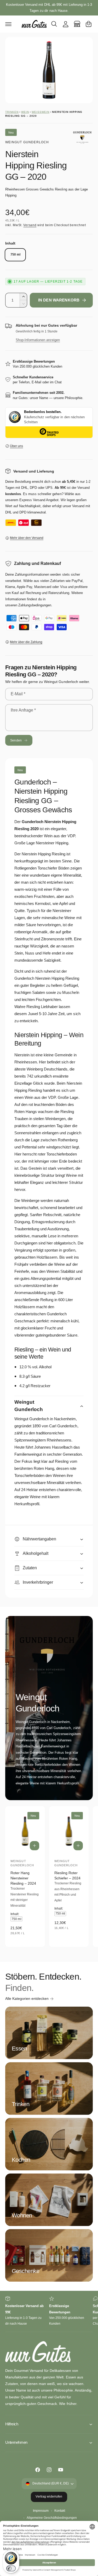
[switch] (11, 2568)
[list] (49, 2311)
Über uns (16, 446)
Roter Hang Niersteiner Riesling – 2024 (23, 1878)
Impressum (41, 2511)
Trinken (12, 112)
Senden (16, 740)
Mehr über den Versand (27, 538)
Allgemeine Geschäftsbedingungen (52, 2518)
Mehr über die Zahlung (26, 642)
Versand (30, 225)
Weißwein (41, 112)
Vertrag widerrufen (49, 2497)
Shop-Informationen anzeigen (38, 340)
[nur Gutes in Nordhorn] (77, 24)
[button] (8, 24)
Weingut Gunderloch (27, 142)
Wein (25, 112)
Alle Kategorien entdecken (27, 1999)
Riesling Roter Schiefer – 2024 (67, 1875)
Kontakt (60, 2511)
